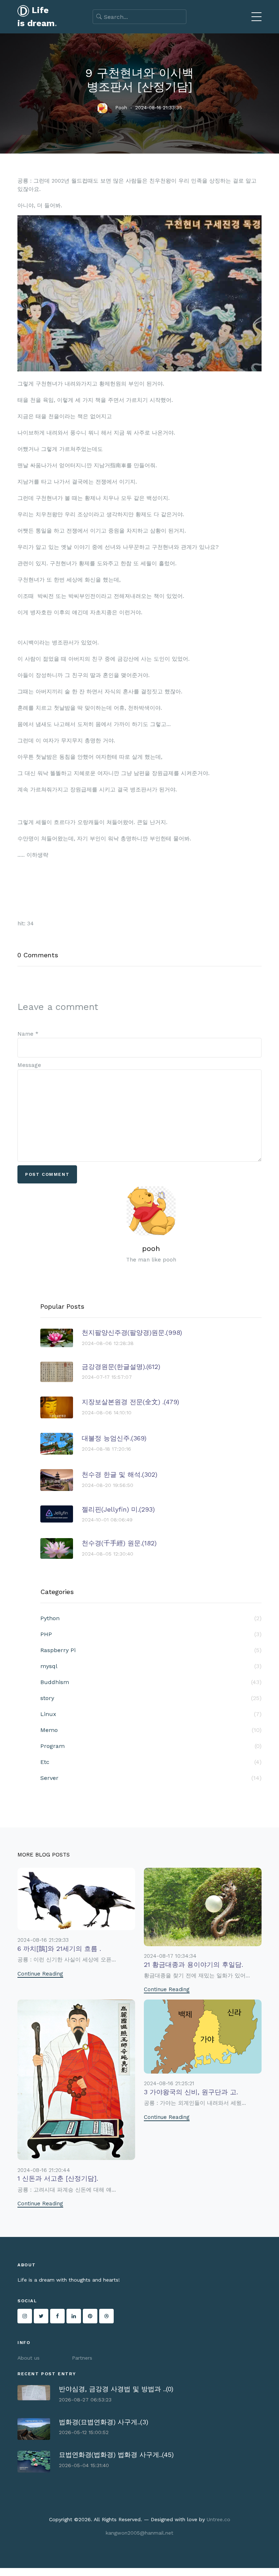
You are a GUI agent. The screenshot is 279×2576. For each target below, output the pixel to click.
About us (29, 2358)
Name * (28, 1034)
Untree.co (219, 2519)
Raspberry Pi (151, 1650)
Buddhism (151, 1682)
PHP (151, 1634)
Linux (151, 1714)
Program (151, 1746)
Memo (151, 1730)
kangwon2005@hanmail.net (139, 2533)
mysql (151, 1666)
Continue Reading (40, 1974)
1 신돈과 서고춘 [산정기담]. (58, 2178)
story (151, 1698)
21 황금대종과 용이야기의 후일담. (193, 1964)
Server (151, 1778)
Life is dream (37, 17)
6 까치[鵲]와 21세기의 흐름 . (59, 1949)
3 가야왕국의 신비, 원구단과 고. (191, 2092)
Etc (151, 1762)
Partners (82, 2358)
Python (151, 1618)
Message (29, 1065)
